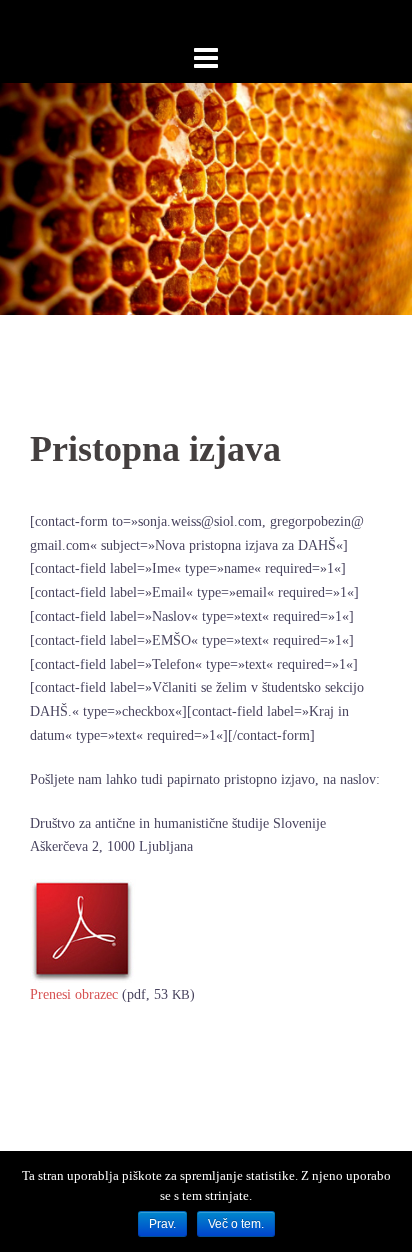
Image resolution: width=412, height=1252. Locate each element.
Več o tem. (236, 1224)
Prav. (162, 1224)
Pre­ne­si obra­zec (74, 994)
